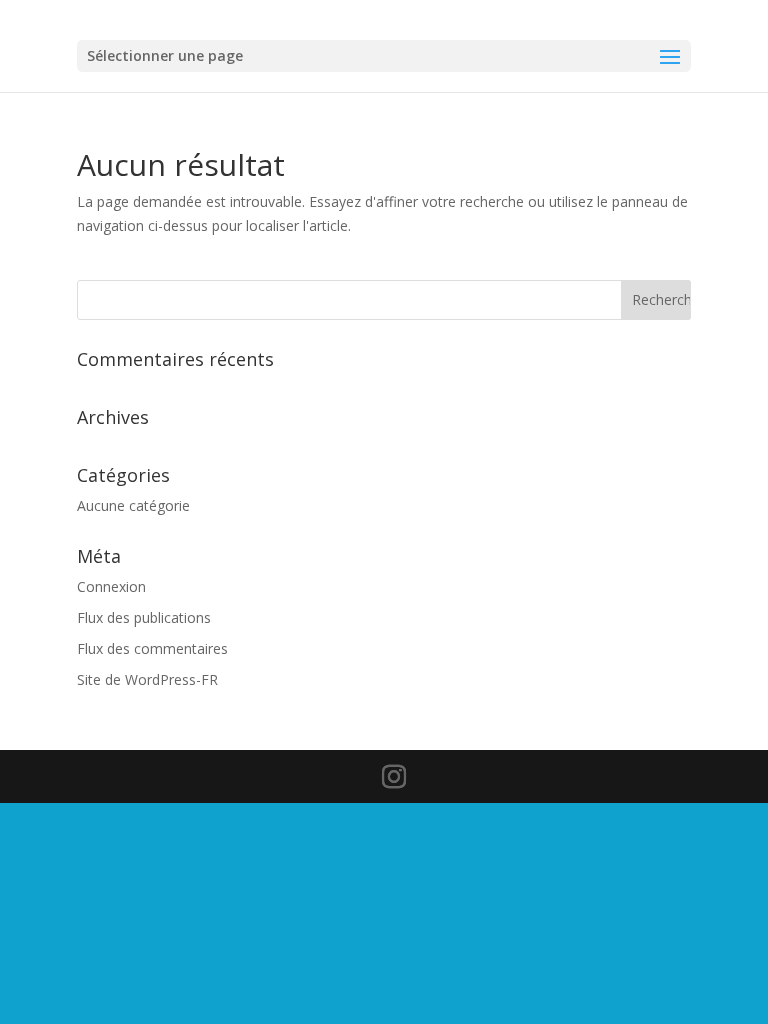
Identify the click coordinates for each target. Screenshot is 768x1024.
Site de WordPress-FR (147, 679)
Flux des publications (144, 617)
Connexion (111, 586)
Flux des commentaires (152, 648)
